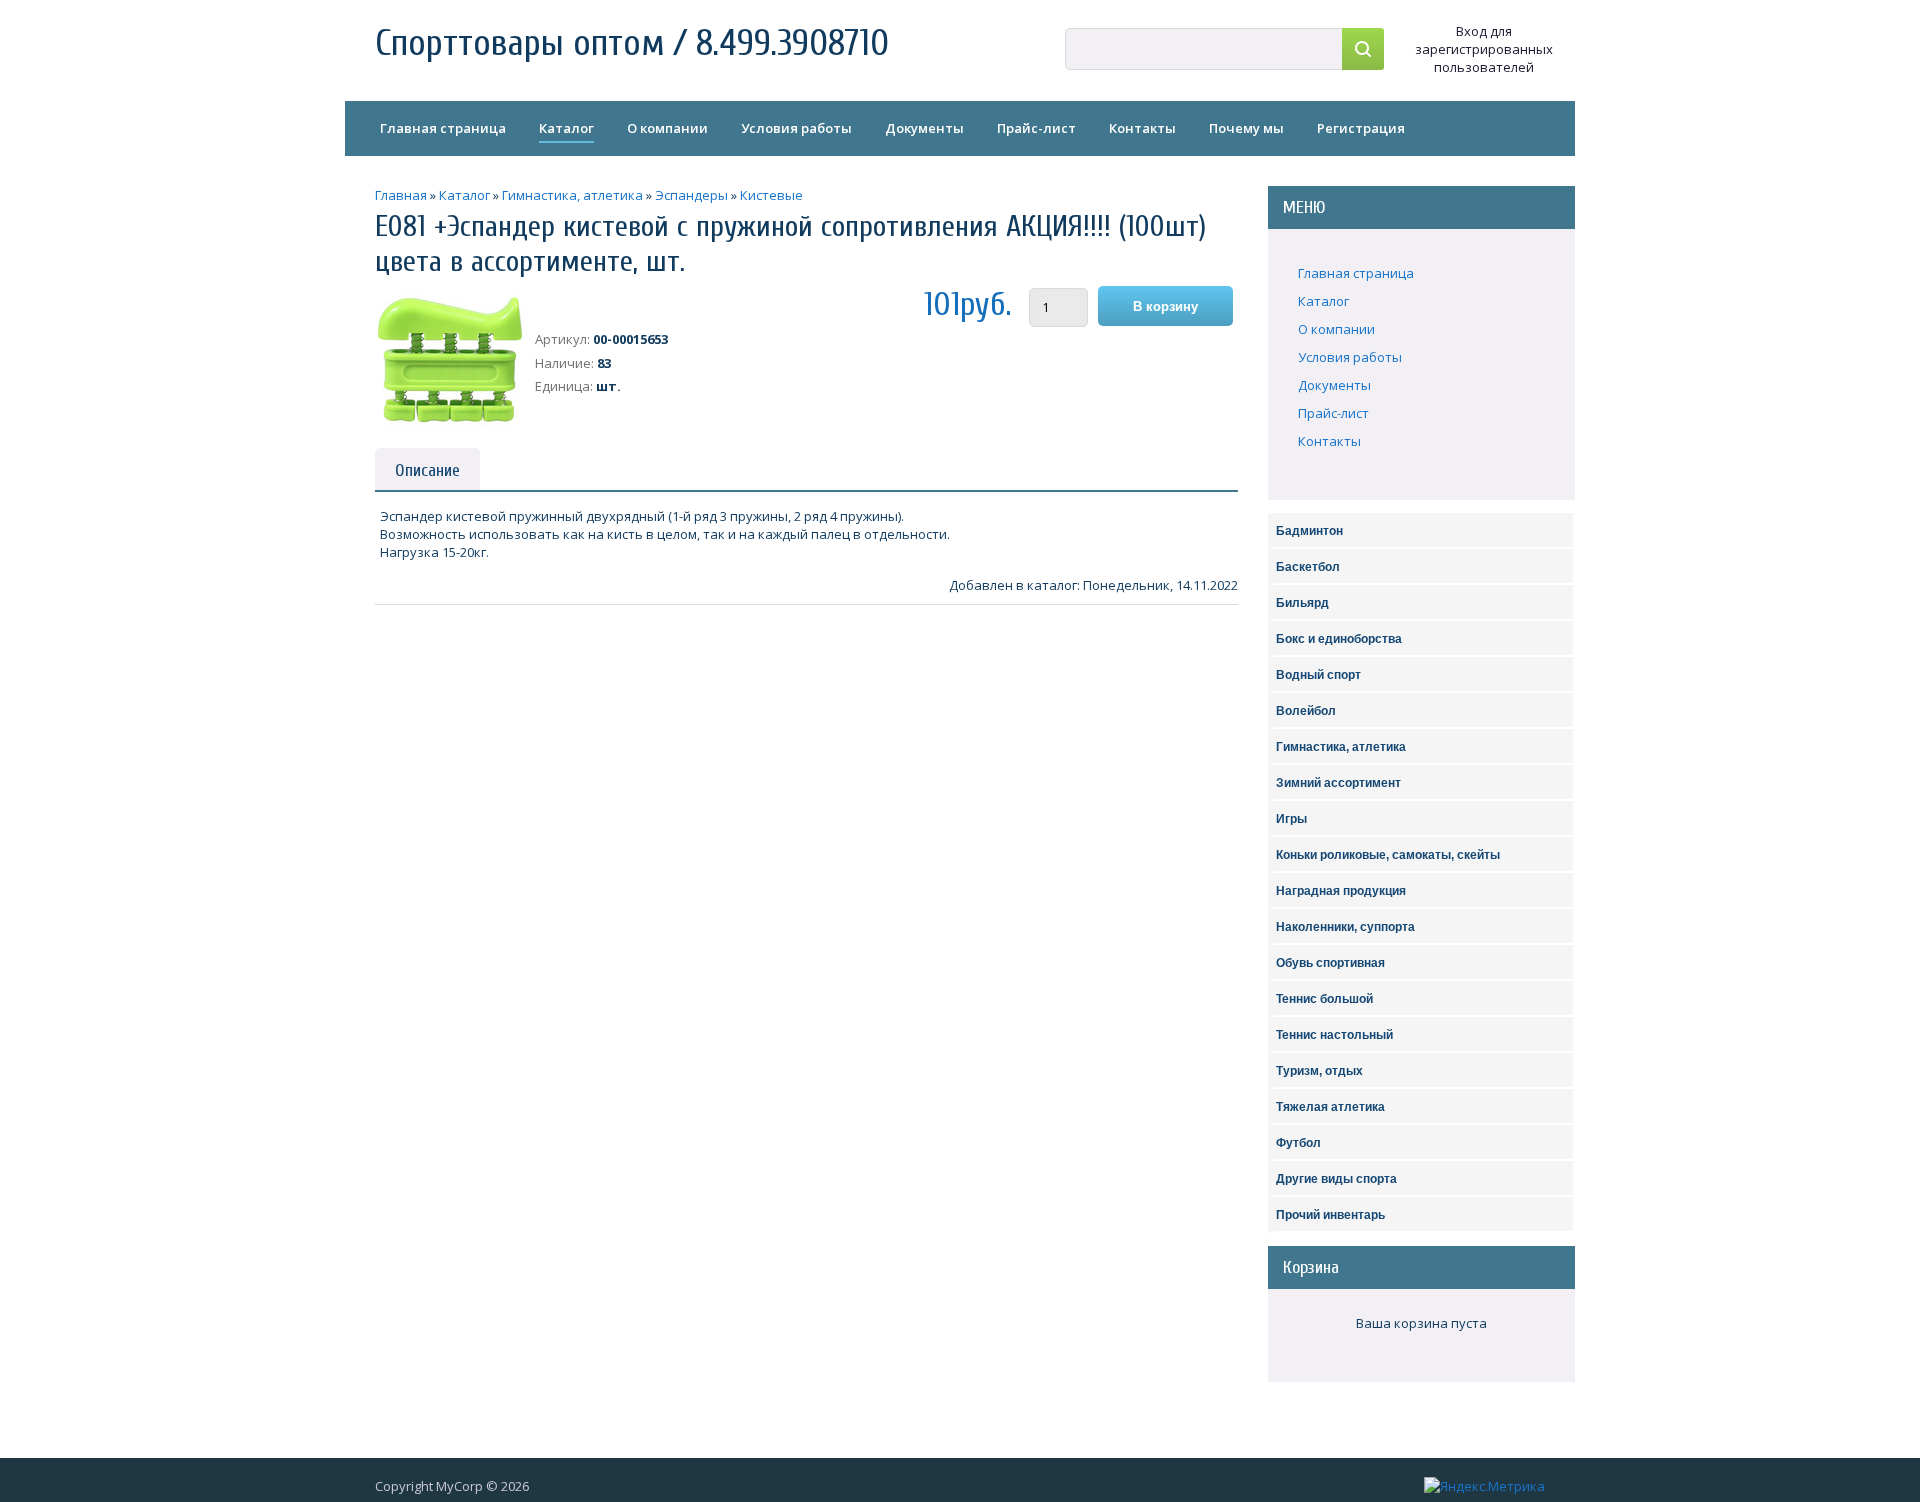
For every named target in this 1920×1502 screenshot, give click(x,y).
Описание (427, 470)
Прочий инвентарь (1330, 1215)
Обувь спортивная (1330, 963)
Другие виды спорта (1336, 1179)
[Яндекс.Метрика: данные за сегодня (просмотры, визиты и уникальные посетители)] (1484, 1486)
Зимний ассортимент (1338, 783)
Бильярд (1302, 603)
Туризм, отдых (1319, 1071)
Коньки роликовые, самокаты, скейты (1388, 855)
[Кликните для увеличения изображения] (450, 359)
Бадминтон (1309, 531)
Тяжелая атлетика (1330, 1107)
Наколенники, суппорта (1345, 927)
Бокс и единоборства (1339, 639)
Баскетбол (1308, 567)
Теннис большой (1324, 999)
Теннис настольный (1334, 1035)
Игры (1291, 819)
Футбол (1298, 1143)
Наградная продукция (1341, 891)
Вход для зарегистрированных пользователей (1484, 49)
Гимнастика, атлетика (1341, 747)
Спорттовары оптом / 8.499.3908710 (632, 43)
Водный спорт (1318, 675)
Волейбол (1306, 711)
